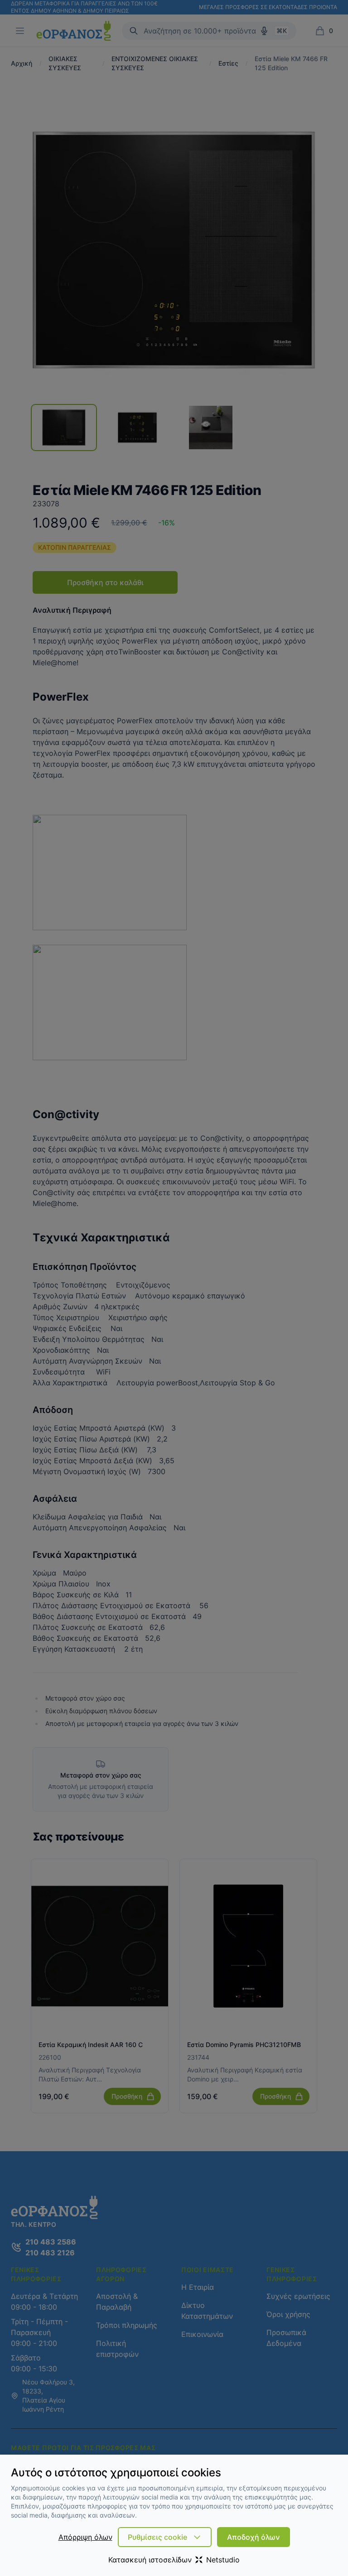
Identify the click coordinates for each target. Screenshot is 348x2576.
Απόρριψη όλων (85, 2537)
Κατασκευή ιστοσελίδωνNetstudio (174, 2560)
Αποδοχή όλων (254, 2537)
